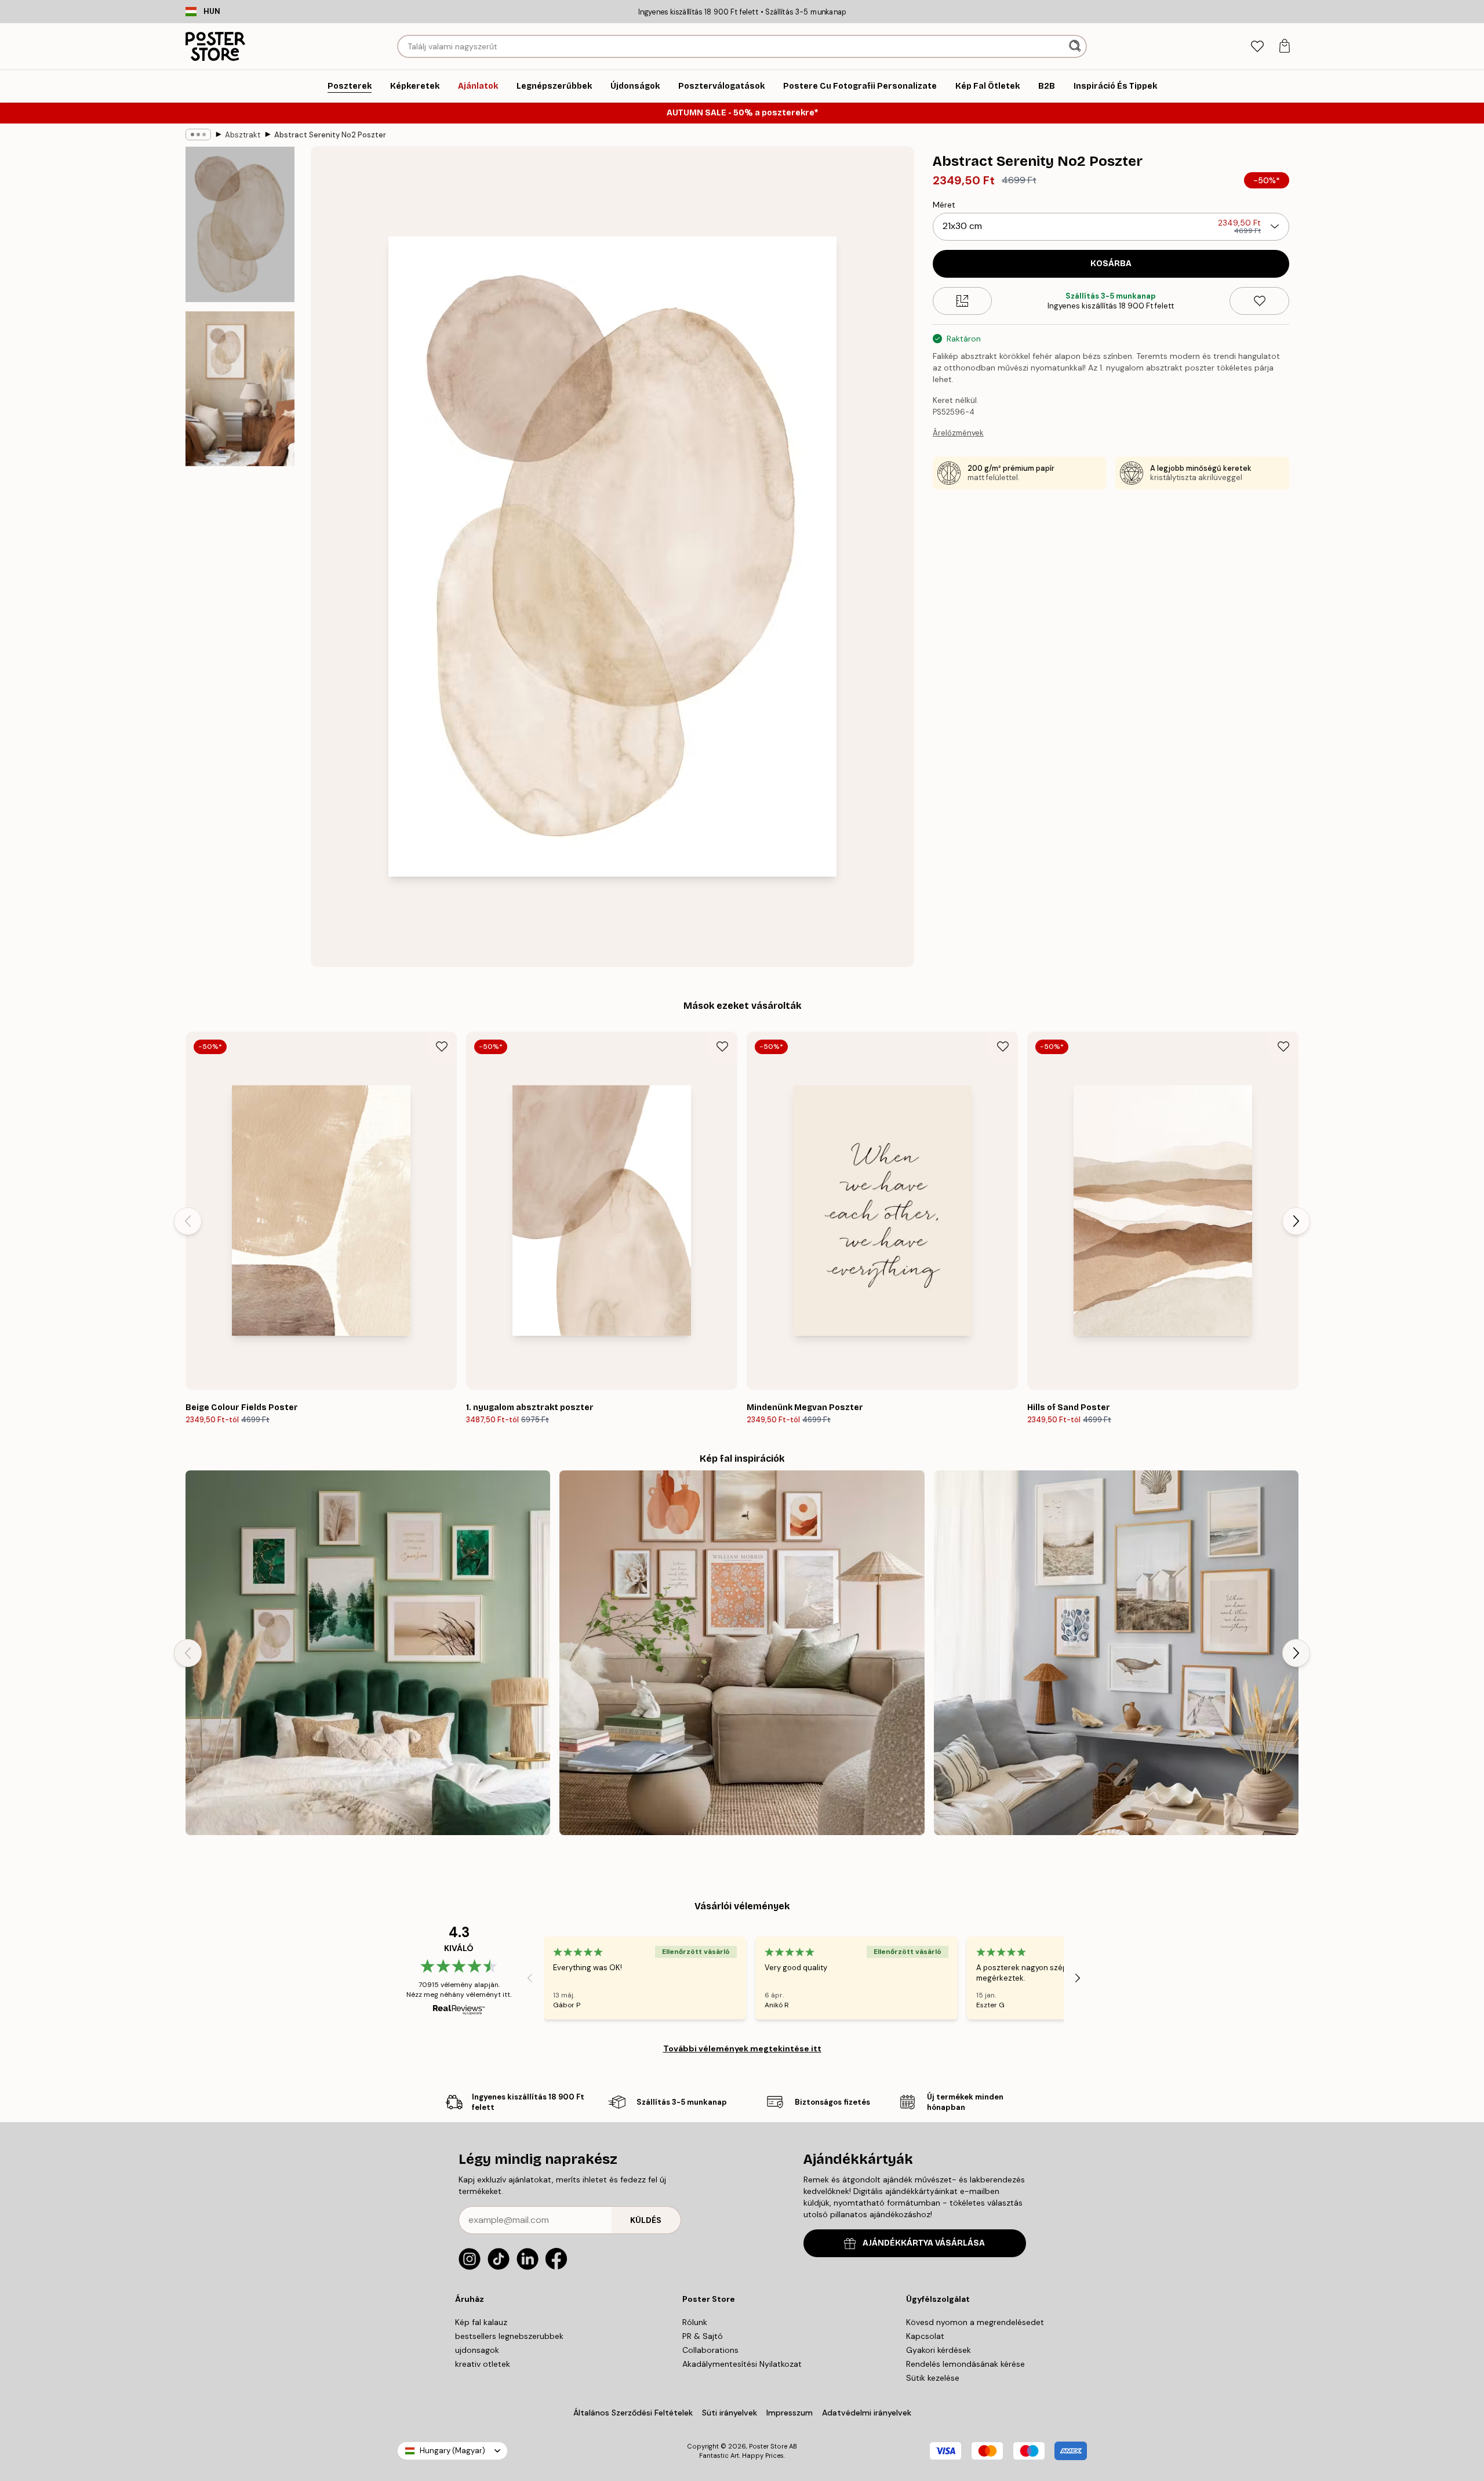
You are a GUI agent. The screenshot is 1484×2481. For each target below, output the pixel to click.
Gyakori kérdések (939, 2350)
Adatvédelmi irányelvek (867, 2413)
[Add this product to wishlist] (1259, 301)
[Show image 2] (240, 389)
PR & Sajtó (703, 2336)
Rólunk (695, 2322)
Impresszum (790, 2413)
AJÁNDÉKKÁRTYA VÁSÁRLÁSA (924, 2243)
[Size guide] (963, 301)
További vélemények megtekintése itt (742, 2048)
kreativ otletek (483, 2364)
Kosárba (1111, 264)
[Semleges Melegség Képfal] (742, 1653)
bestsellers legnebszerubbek (509, 2336)
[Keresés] (1076, 46)
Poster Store (768, 2446)
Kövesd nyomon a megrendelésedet (975, 2322)
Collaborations (710, 2350)
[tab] (1257, 47)
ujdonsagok (477, 2350)
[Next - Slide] (1296, 1221)
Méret (944, 205)
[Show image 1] (240, 225)
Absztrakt (243, 135)
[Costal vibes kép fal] (1116, 1653)
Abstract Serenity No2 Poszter (330, 135)
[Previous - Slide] (188, 1221)
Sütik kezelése (933, 2378)
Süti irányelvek (730, 2413)
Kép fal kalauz (481, 2322)
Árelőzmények (958, 433)
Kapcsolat (925, 2336)
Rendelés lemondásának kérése (965, 2364)
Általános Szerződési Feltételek (633, 2413)
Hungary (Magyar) (452, 2451)
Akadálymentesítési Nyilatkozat (742, 2364)
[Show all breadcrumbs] (198, 135)
